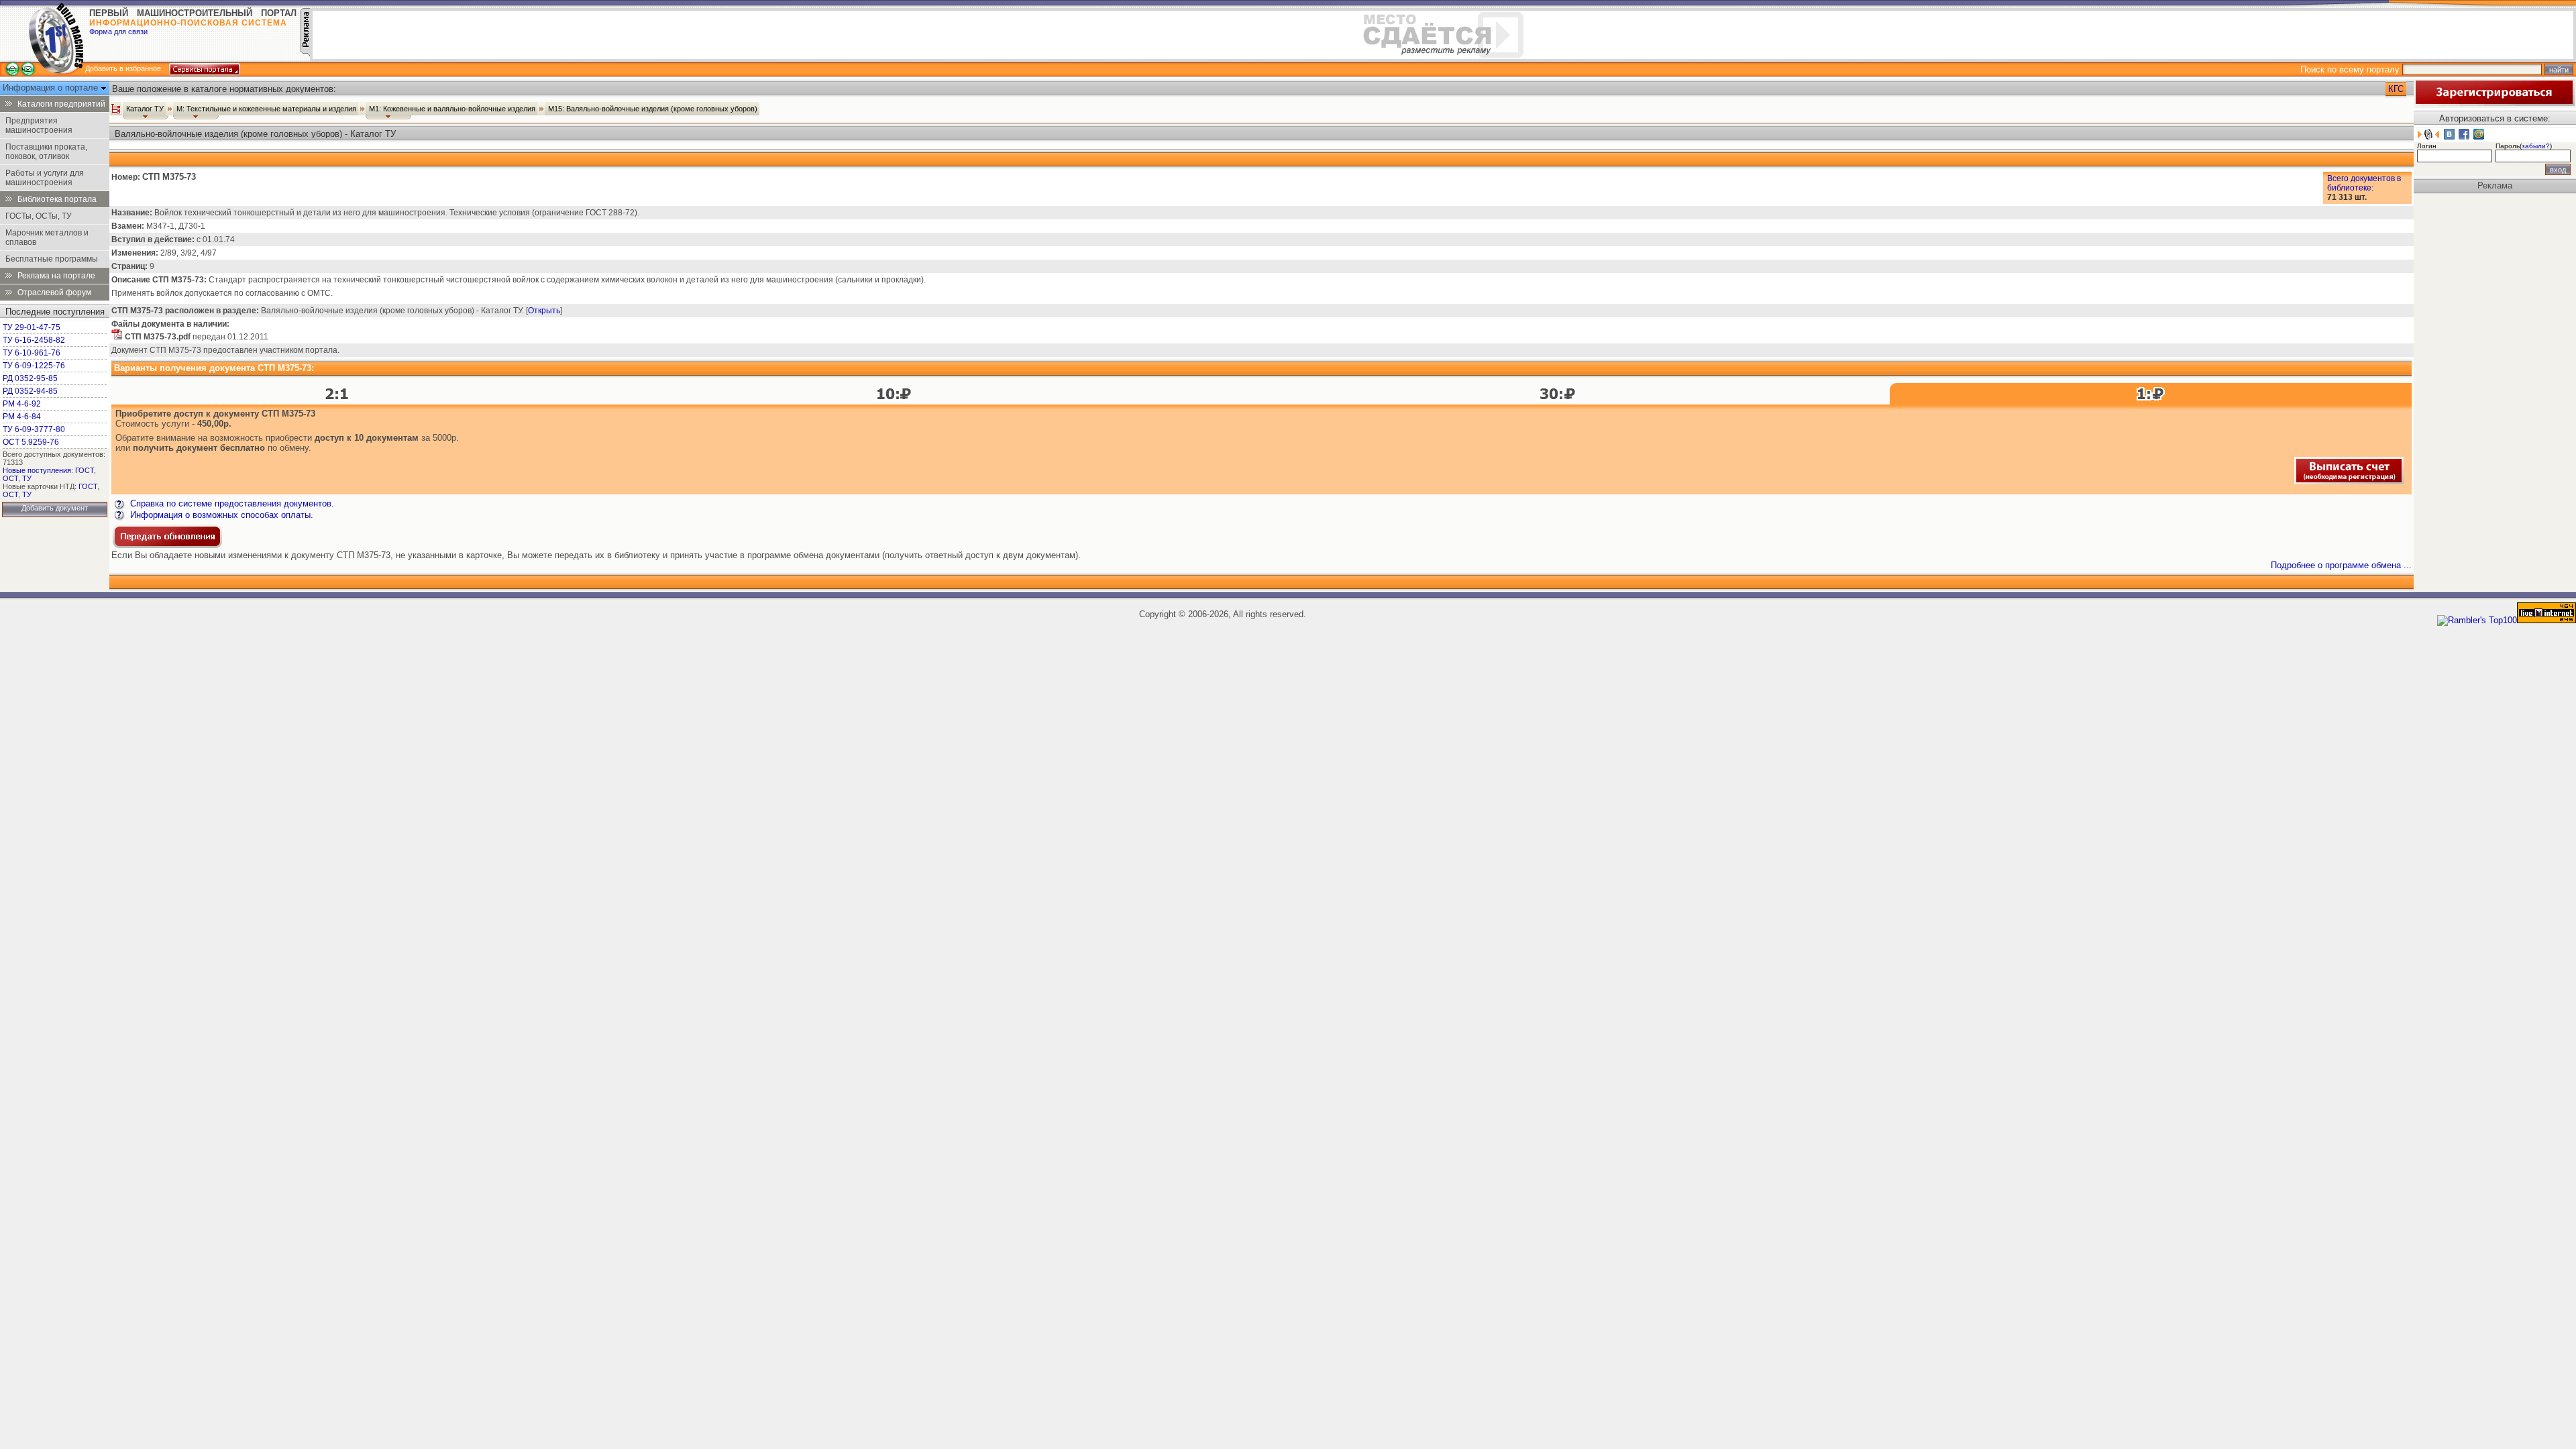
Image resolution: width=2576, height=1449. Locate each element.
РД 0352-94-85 (30, 391)
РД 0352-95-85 (30, 378)
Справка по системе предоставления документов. (231, 503)
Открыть (544, 311)
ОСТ (10, 478)
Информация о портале (52, 88)
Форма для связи (118, 32)
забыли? (2536, 146)
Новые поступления (37, 470)
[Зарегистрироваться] (2494, 103)
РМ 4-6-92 (22, 404)
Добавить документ (55, 508)
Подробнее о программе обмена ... (2341, 565)
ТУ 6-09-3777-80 (34, 429)
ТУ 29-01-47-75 (32, 327)
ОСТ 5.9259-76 (31, 442)
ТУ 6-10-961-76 (32, 353)
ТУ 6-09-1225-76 (34, 366)
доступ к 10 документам (367, 438)
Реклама (2495, 185)
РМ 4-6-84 (22, 417)
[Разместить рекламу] (305, 53)
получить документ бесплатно (199, 448)
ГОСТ (85, 470)
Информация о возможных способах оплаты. (220, 515)
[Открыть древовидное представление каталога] (116, 109)
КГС (2396, 89)
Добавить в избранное (123, 68)
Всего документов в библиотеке (2364, 183)
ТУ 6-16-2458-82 (34, 340)
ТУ (27, 478)
